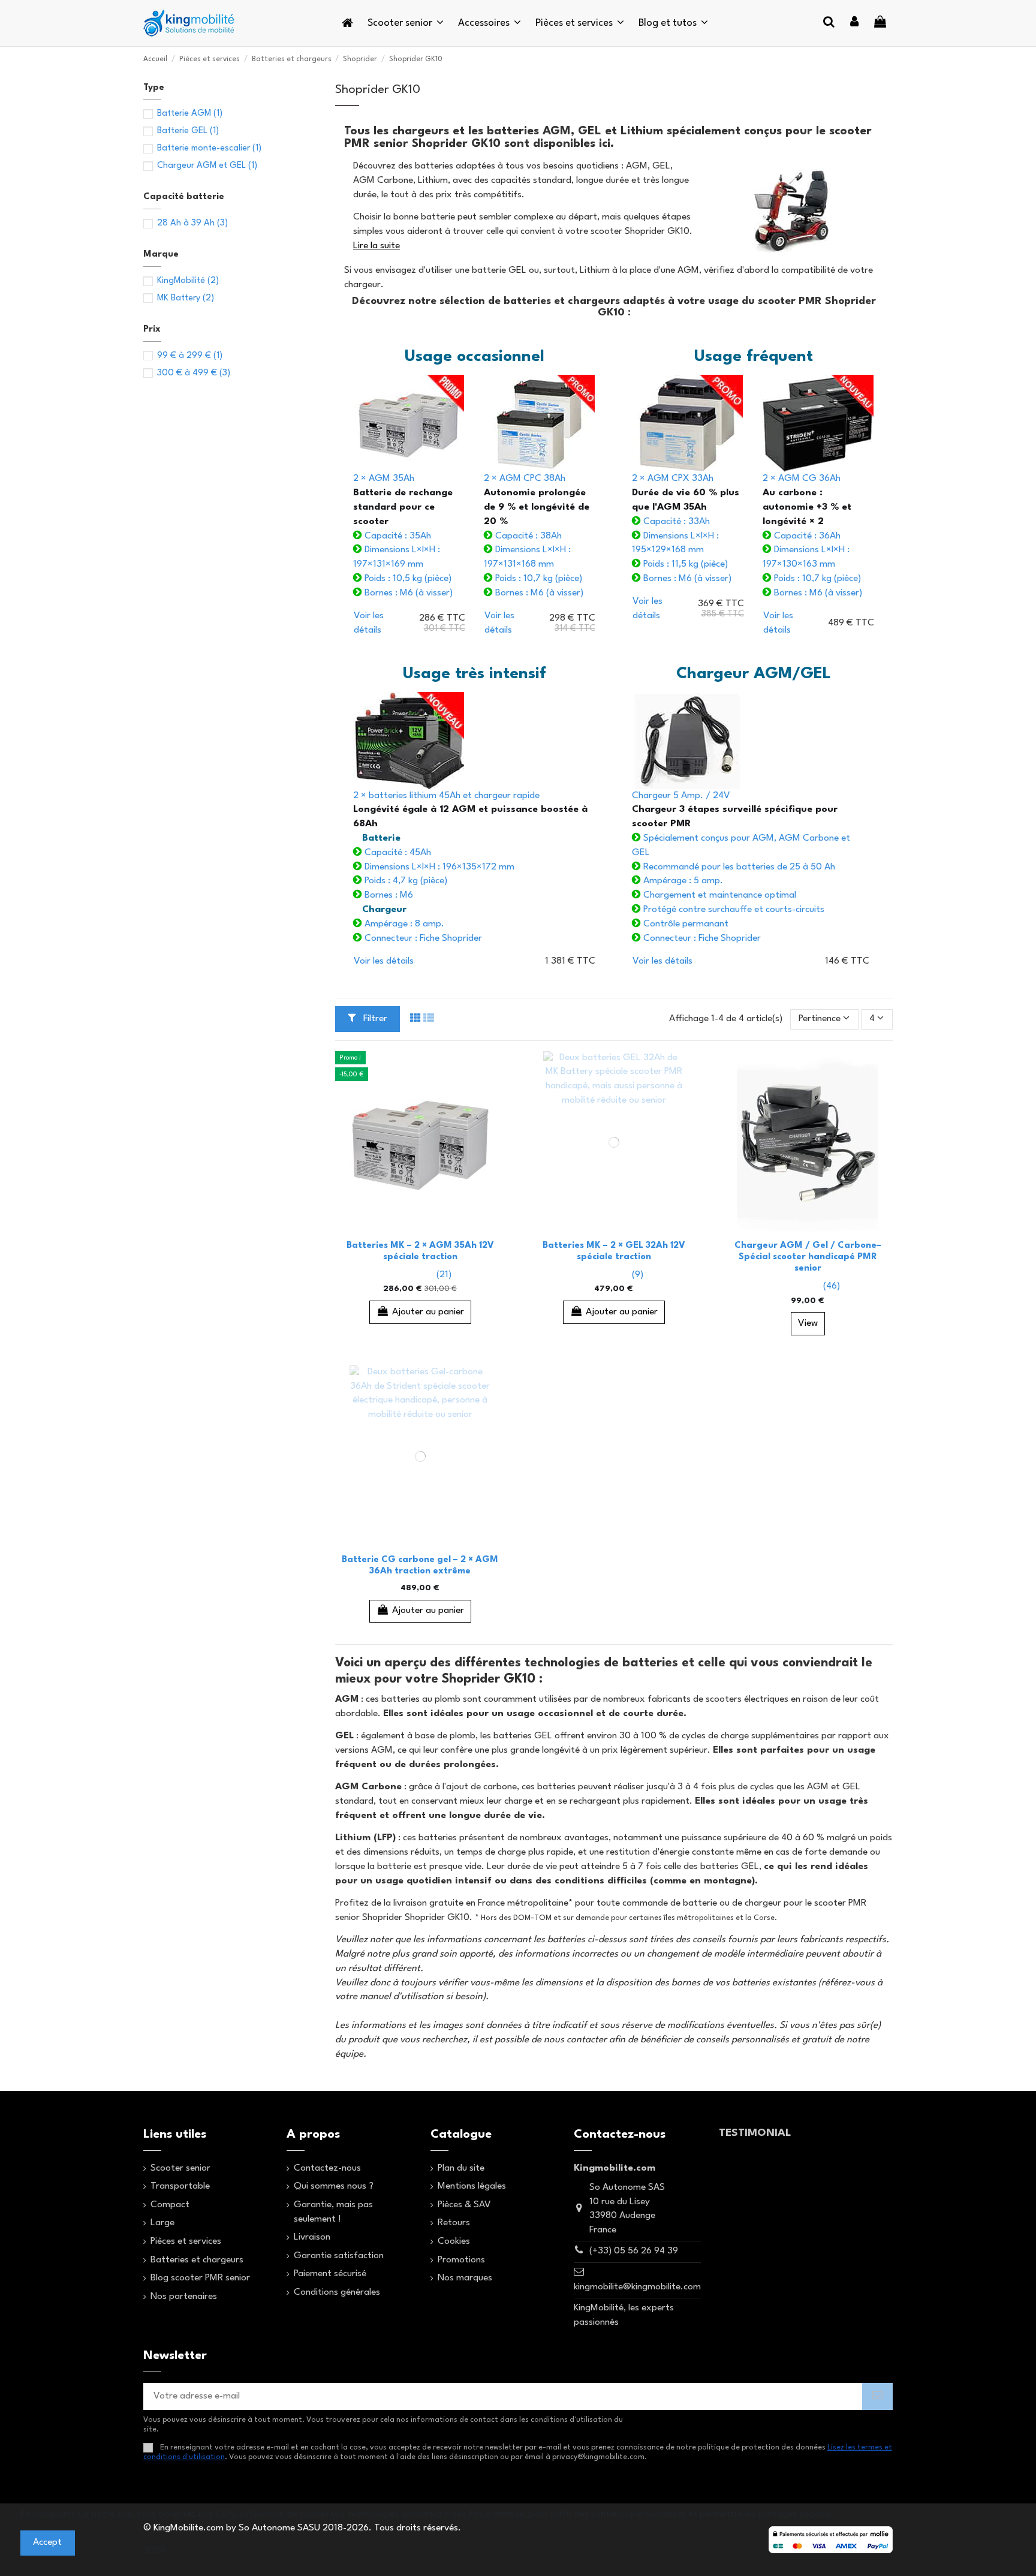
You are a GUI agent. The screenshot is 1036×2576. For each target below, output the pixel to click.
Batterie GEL (188, 131)
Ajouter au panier (428, 1312)
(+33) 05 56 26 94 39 (634, 2251)
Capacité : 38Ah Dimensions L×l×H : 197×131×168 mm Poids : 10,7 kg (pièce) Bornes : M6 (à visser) (537, 535)
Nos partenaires (184, 2297)
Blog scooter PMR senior (200, 2278)
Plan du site (461, 2168)
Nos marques (465, 2278)
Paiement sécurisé (330, 2274)
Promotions (461, 2260)
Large (162, 2223)
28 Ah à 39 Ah (192, 223)
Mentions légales (472, 2186)
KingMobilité (188, 281)
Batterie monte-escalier (209, 148)
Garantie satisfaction (339, 2256)
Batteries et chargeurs (197, 2260)
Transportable (180, 2186)
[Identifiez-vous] (854, 23)
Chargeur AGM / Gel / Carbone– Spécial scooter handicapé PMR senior (808, 1257)
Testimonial (755, 2133)
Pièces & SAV (464, 2205)
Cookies (454, 2241)
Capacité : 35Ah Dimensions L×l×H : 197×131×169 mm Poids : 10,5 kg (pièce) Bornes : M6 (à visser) (403, 535)
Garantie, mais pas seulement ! (333, 2212)
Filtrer (374, 1019)
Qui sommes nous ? (334, 2186)
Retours (454, 2223)
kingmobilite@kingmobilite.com (637, 2287)
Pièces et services (186, 2241)
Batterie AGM (190, 114)
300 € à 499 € (194, 373)
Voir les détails (384, 961)
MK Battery (186, 298)
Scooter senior (180, 2168)
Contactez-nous (327, 2168)
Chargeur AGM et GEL (207, 166)
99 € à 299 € (190, 356)
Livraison (312, 2237)
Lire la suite (377, 246)
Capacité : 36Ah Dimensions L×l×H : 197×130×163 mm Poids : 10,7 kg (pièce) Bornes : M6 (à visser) (812, 535)
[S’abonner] (877, 2397)
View (808, 1323)
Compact (170, 2205)
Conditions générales (337, 2292)
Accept (47, 2542)
